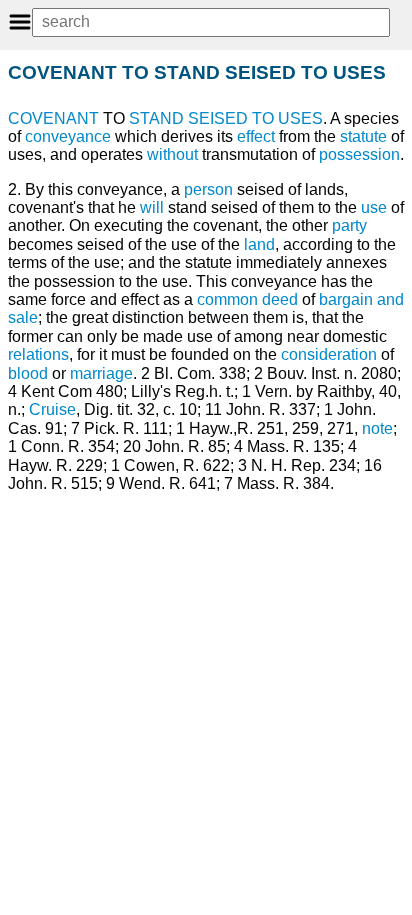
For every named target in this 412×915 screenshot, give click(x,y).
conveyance (68, 136)
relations (38, 354)
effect (256, 136)
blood (28, 373)
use (374, 207)
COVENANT (53, 118)
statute (363, 136)
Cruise (52, 409)
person (208, 189)
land (259, 244)
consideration (329, 354)
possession (359, 154)
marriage (101, 373)
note (377, 428)
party (349, 225)
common (227, 299)
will (152, 207)
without (172, 154)
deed (280, 299)
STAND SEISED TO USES (226, 118)
